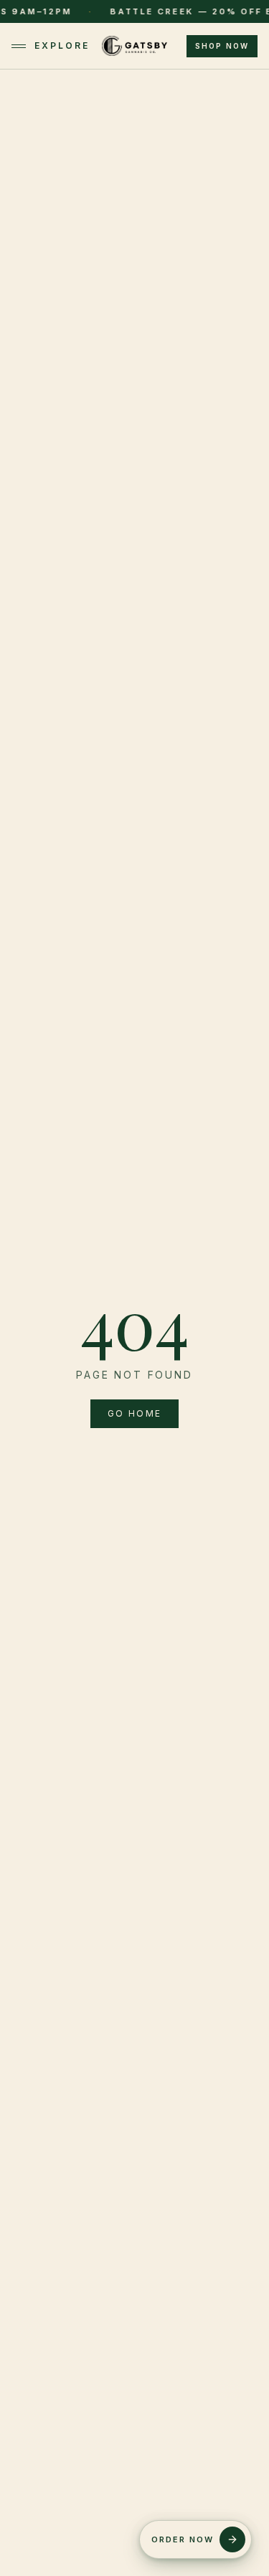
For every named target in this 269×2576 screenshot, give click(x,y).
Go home (135, 1413)
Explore (62, 46)
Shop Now (222, 46)
